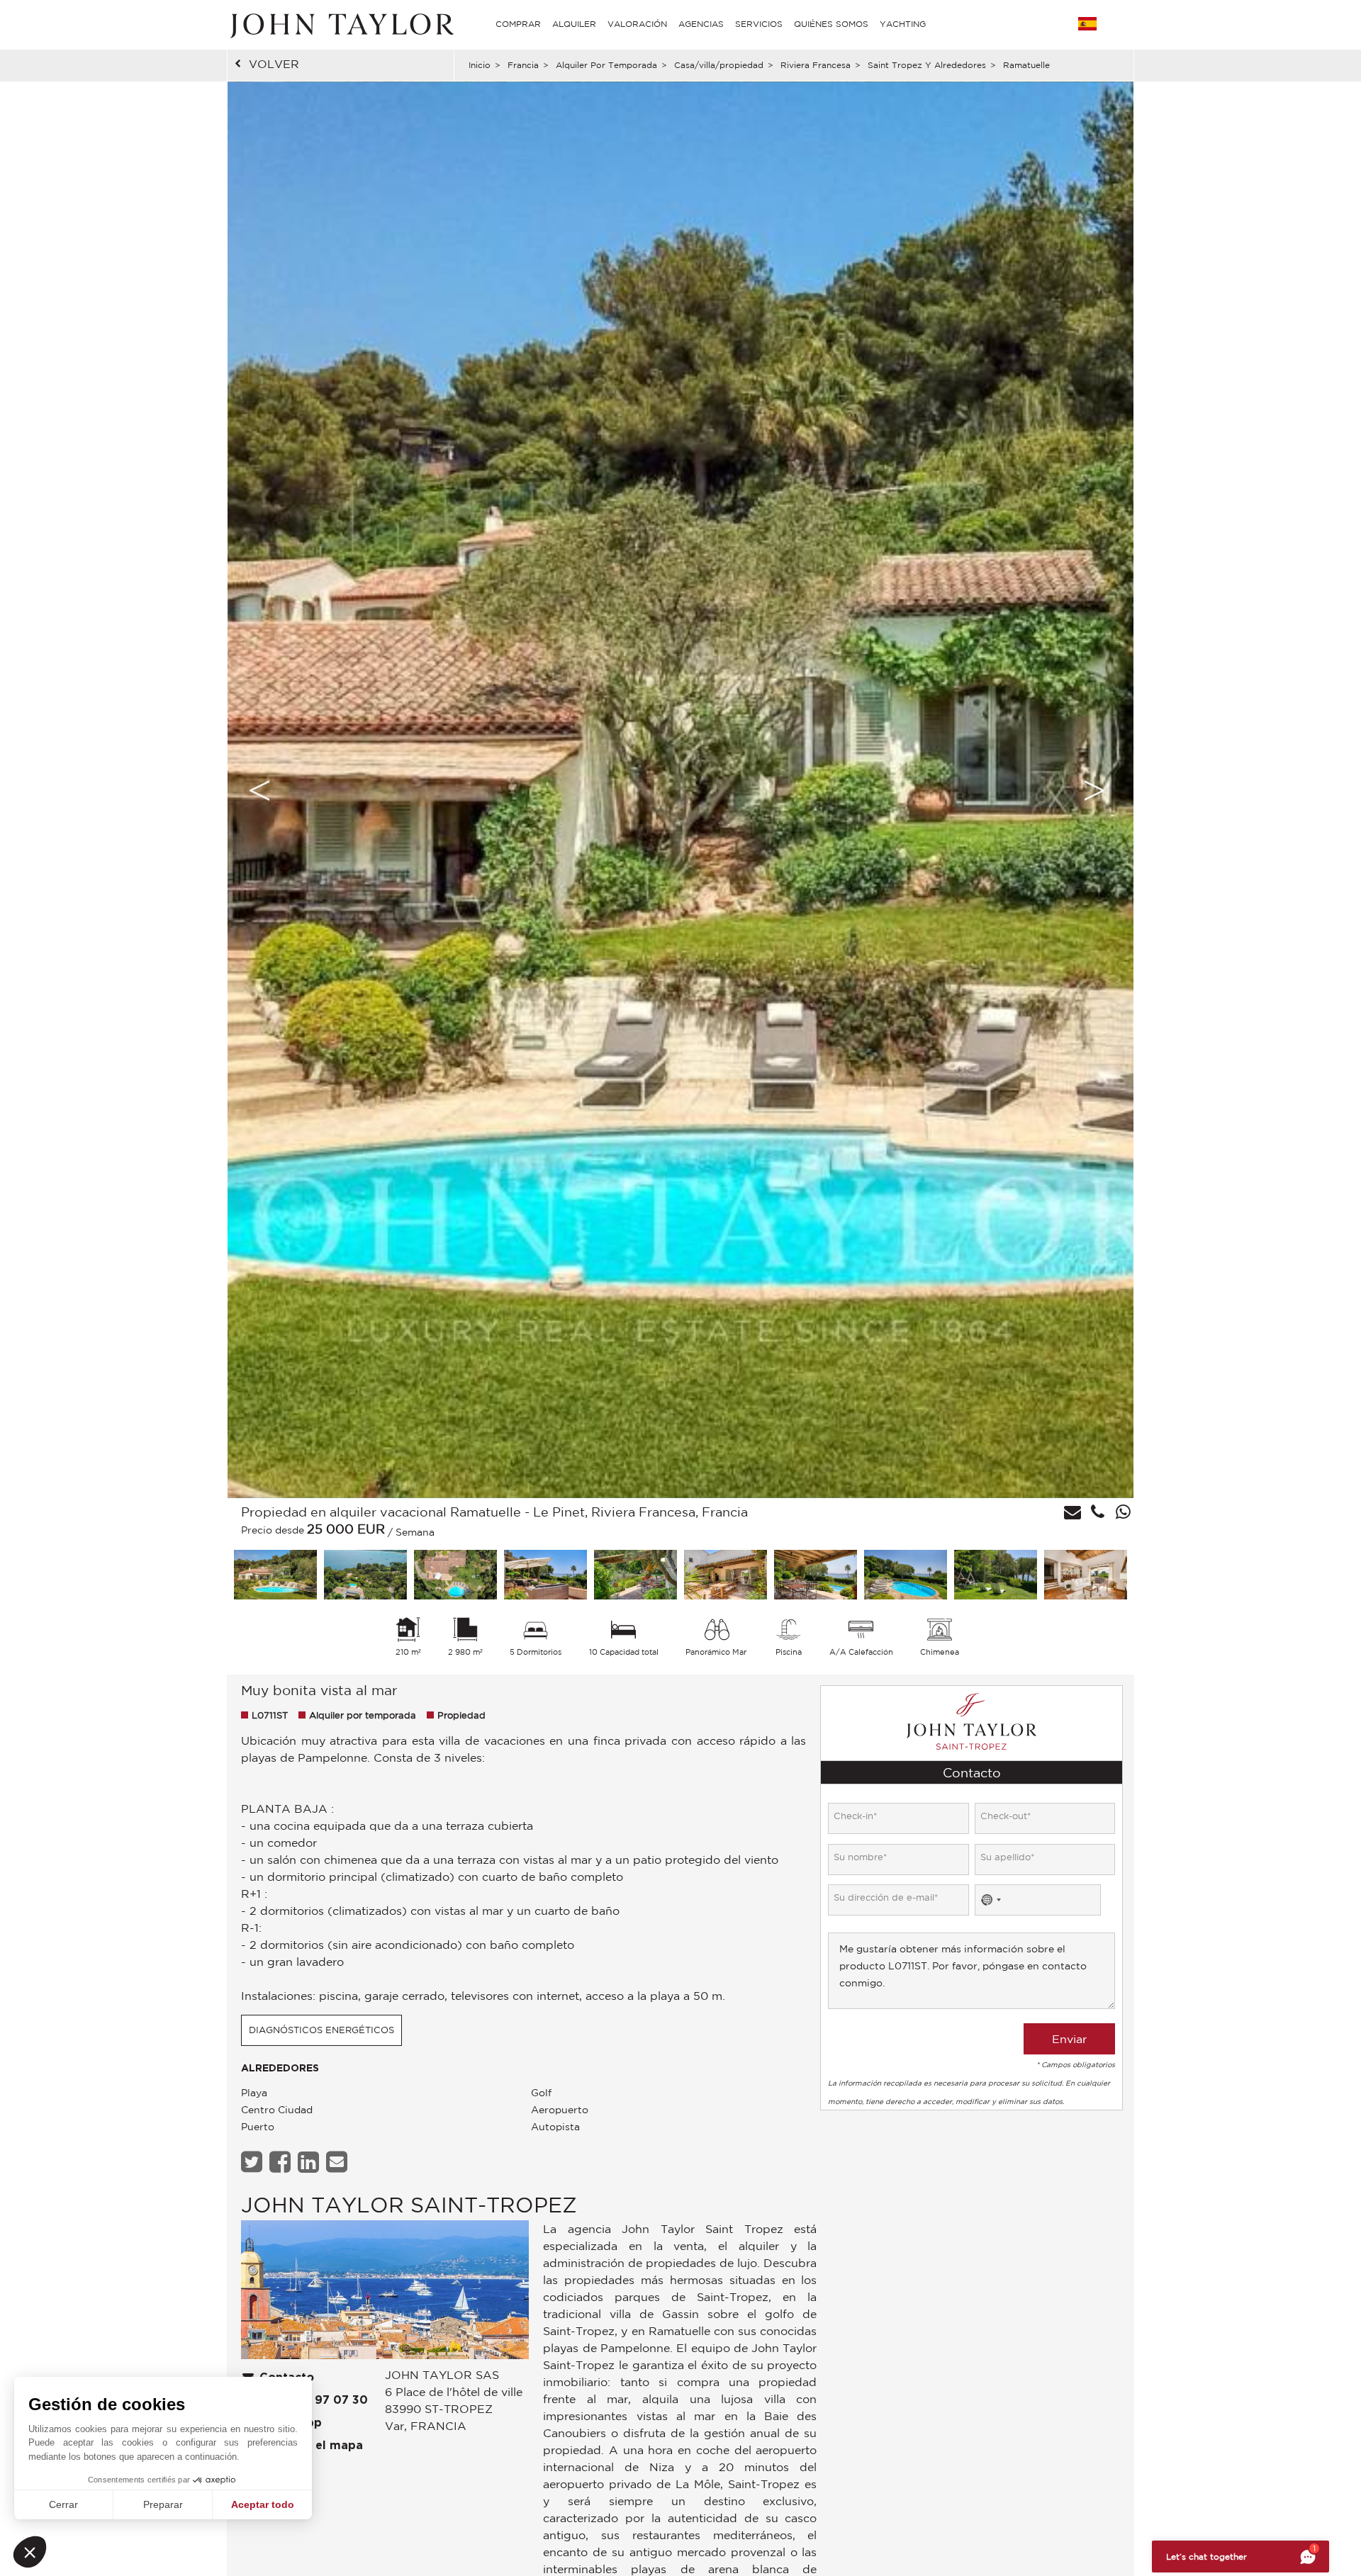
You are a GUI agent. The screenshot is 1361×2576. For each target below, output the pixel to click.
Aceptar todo (263, 2504)
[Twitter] (253, 2162)
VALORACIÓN (637, 24)
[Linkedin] (310, 2162)
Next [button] (1094, 790)
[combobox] (990, 1900)
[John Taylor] (340, 24)
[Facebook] (282, 2162)
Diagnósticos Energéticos (321, 2030)
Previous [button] (259, 790)
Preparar (163, 2504)
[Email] (338, 2162)
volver (274, 64)
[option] (680, 790)
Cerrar (63, 2504)
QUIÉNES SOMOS (831, 24)
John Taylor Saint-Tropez (409, 2204)
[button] (30, 2552)
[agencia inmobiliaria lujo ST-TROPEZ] (385, 2294)
